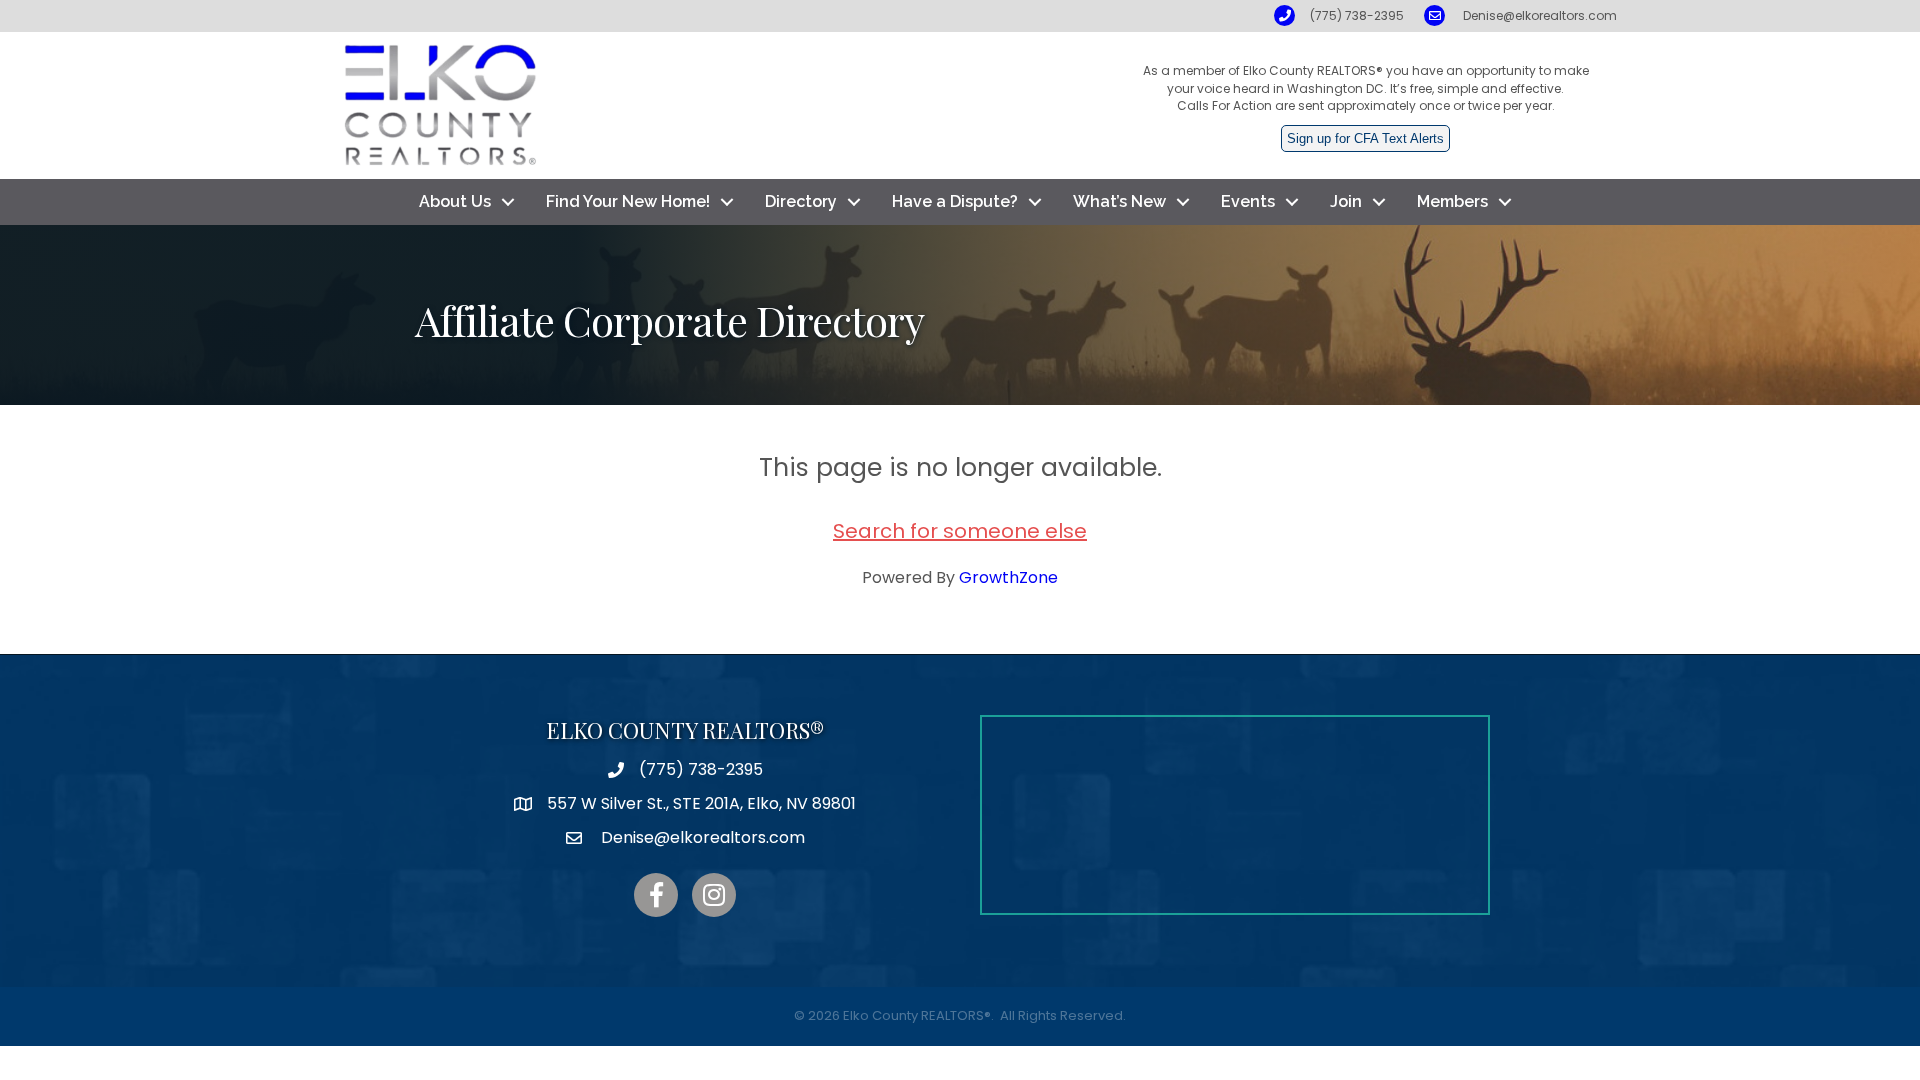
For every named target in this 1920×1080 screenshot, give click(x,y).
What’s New (1119, 201)
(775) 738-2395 (1357, 15)
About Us (455, 201)
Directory (801, 201)
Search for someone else (960, 531)
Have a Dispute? (955, 201)
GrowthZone (1008, 577)
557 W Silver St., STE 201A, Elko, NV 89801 (701, 803)
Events (1248, 201)
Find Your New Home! (628, 201)
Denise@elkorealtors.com (1540, 15)
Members (1452, 201)
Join (1346, 201)
